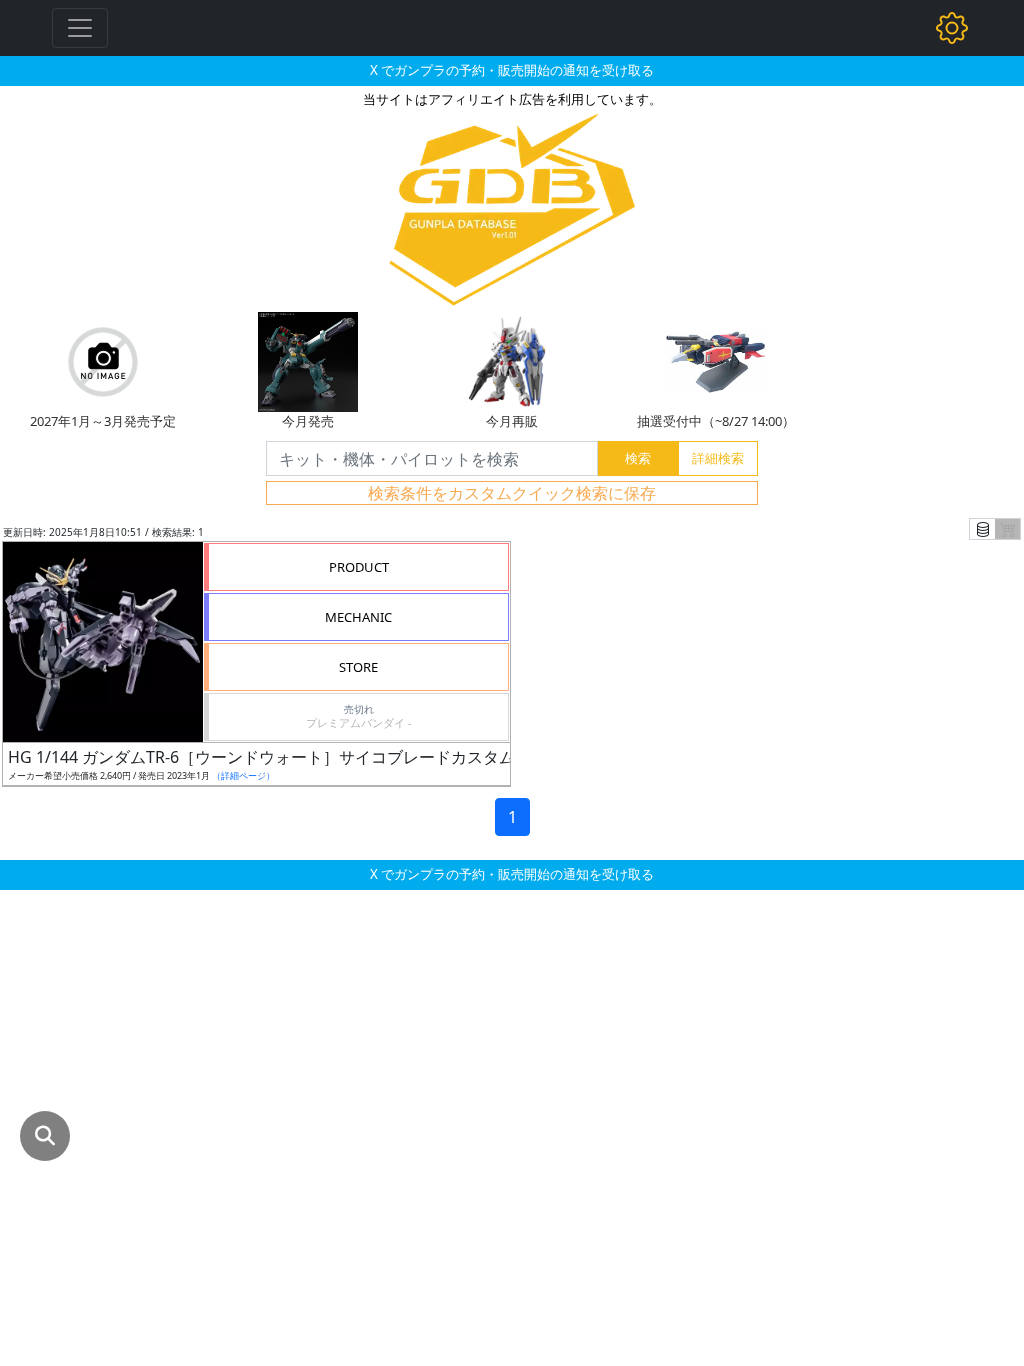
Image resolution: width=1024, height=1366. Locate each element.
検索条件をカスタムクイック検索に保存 (512, 493)
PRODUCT (359, 567)
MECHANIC (358, 617)
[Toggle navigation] (80, 28)
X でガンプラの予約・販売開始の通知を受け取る (512, 70)
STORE (358, 667)
